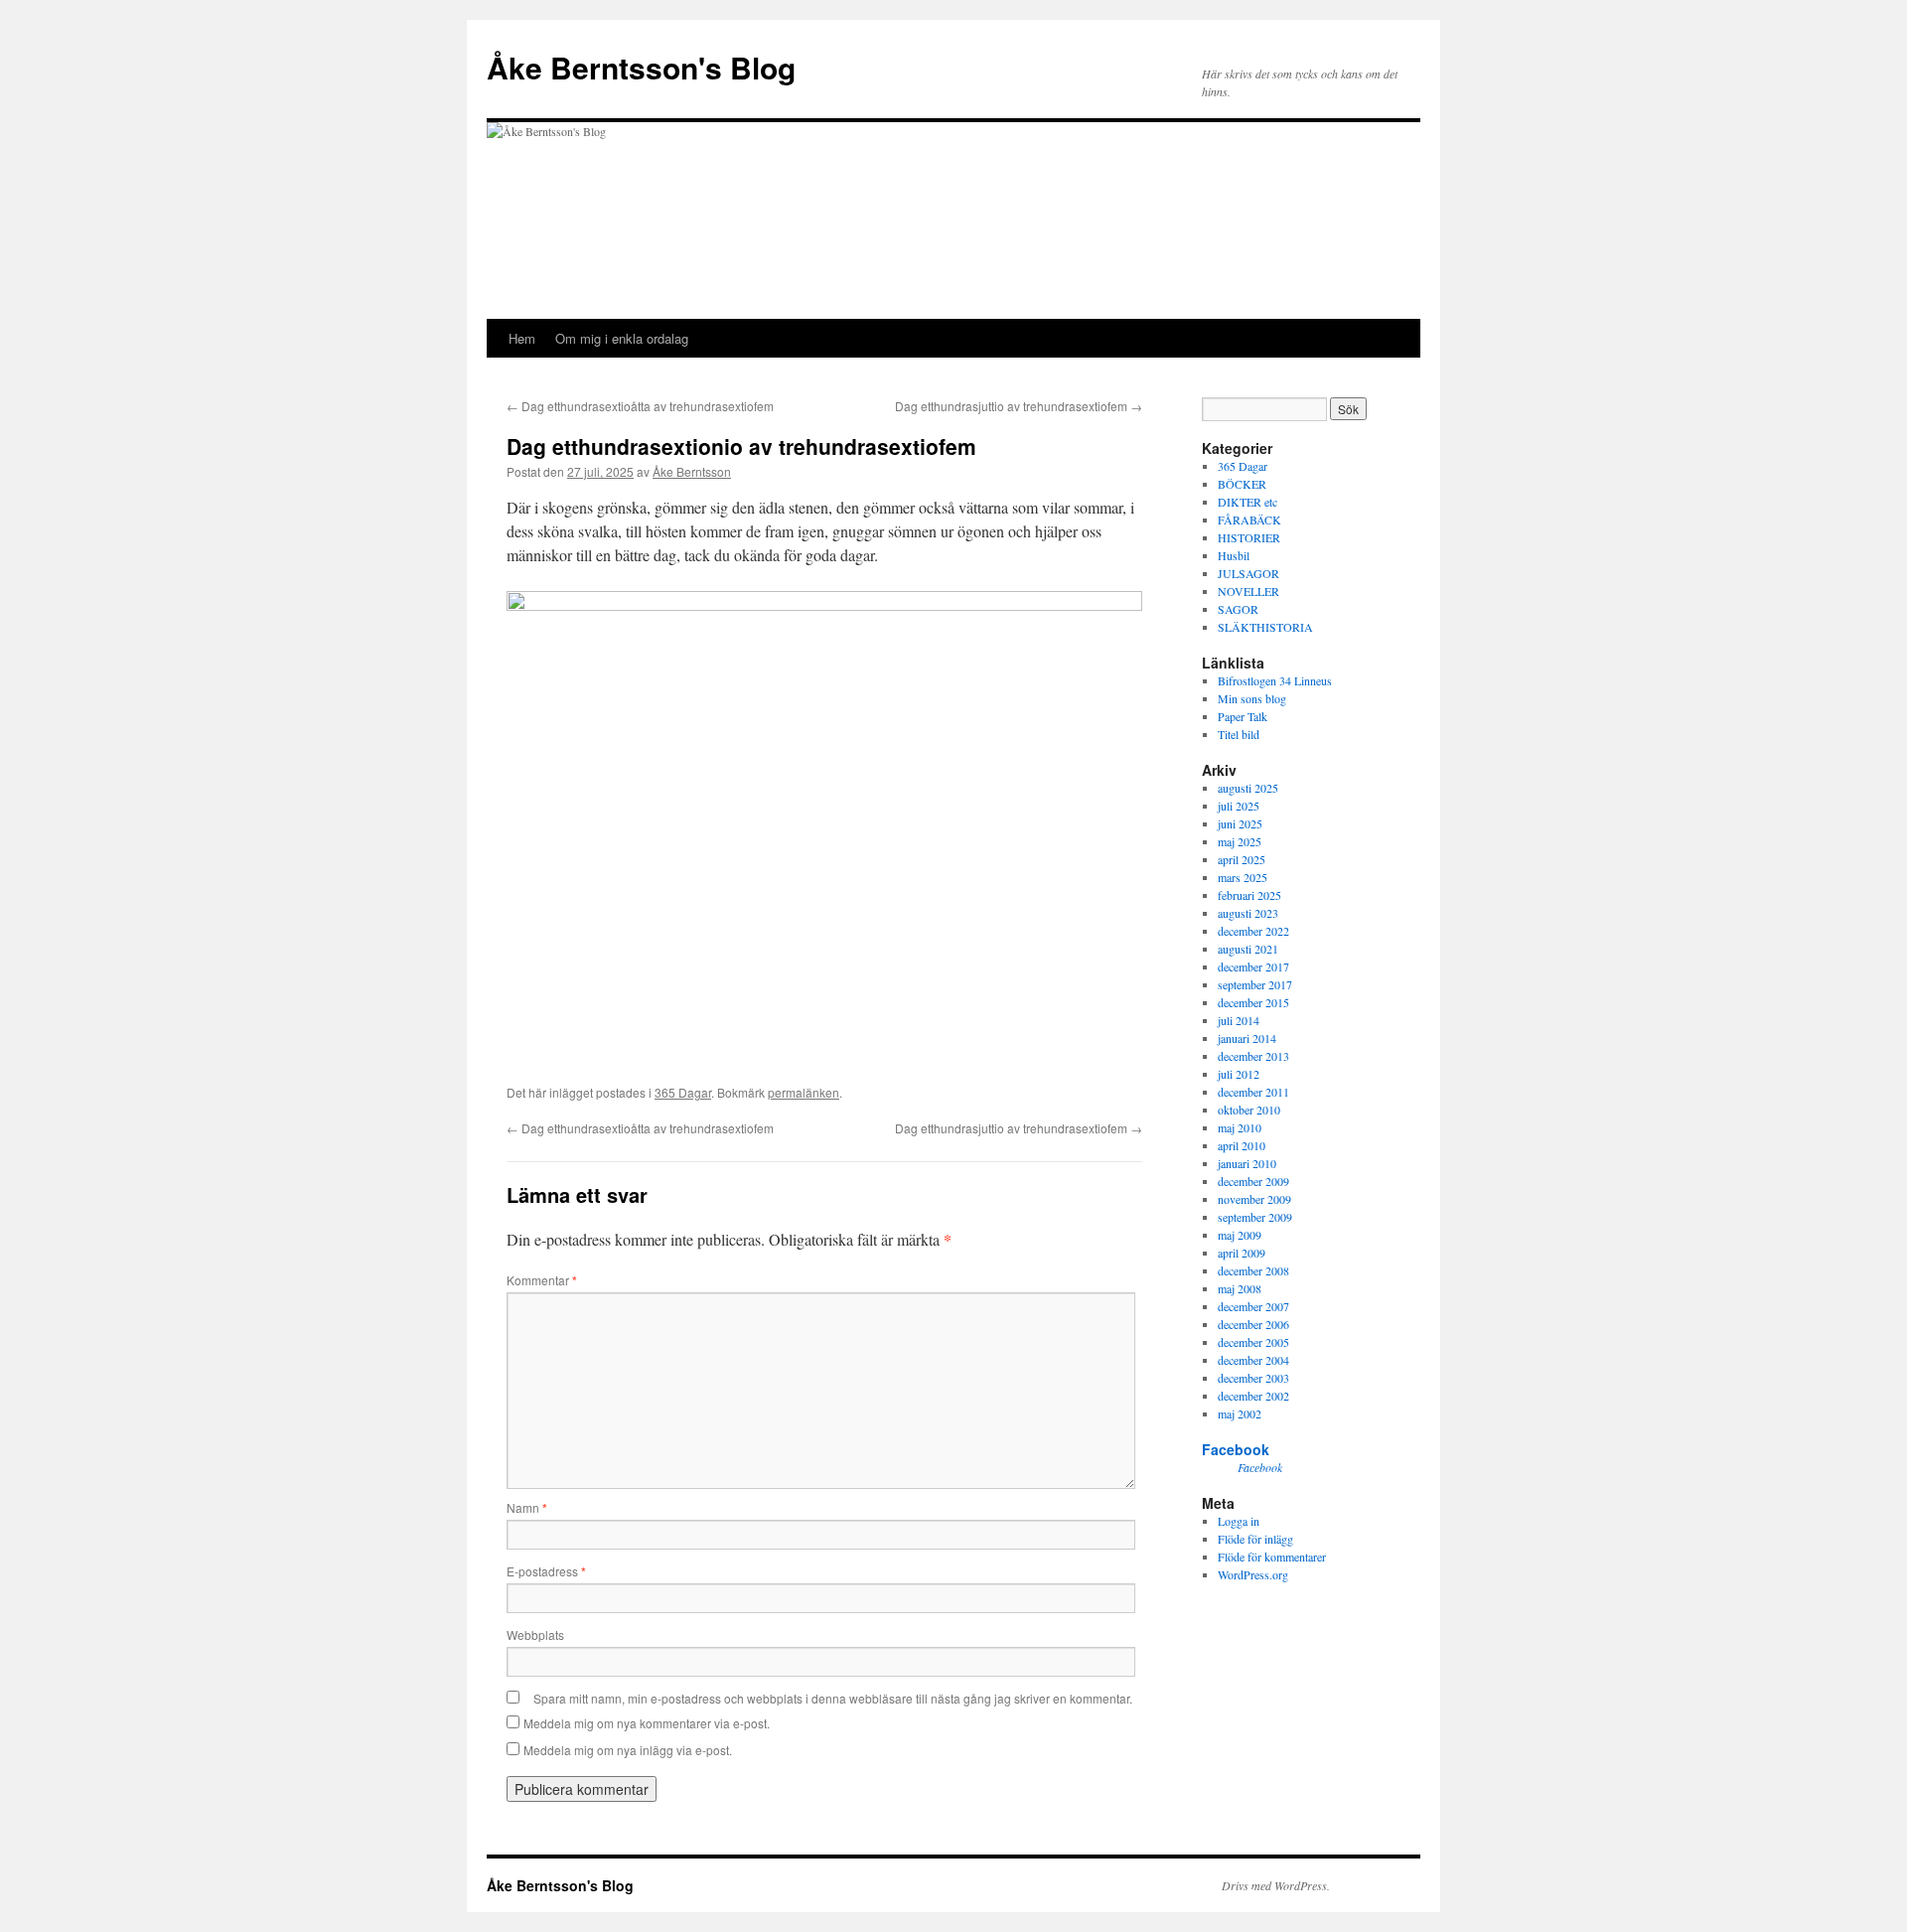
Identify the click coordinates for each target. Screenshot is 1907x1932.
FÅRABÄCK (1249, 520)
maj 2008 (1240, 1288)
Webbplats (535, 1635)
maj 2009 (1240, 1235)
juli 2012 (1239, 1074)
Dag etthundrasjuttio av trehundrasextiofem (1019, 406)
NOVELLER (1248, 591)
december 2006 (1253, 1324)
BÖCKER (1242, 484)
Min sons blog (1252, 698)
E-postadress (546, 1571)
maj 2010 (1240, 1127)
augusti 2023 (1248, 913)
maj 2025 (1240, 841)
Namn (527, 1507)
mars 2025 (1243, 877)
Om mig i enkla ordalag (622, 338)
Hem (522, 338)
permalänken (804, 1092)
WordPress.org (1253, 1574)
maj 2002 (1240, 1413)
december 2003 (1253, 1378)
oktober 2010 (1249, 1110)
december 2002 (1253, 1396)
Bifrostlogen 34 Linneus (1275, 680)
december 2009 (1253, 1181)
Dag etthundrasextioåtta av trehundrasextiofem (640, 406)
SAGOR (1238, 609)
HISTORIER (1249, 537)
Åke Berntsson (692, 471)
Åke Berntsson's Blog (641, 67)
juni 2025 (1240, 823)
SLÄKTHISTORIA (1265, 627)
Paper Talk (1243, 716)
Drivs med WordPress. (1276, 1885)
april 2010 (1242, 1145)
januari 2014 (1247, 1038)
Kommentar (542, 1280)
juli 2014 (1239, 1020)
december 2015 (1253, 1002)
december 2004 (1253, 1360)
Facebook (1236, 1449)
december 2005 (1253, 1342)
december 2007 (1253, 1306)
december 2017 (1253, 966)
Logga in (1239, 1521)
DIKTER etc (1247, 502)
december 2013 (1253, 1056)
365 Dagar (683, 1092)
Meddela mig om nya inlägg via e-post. (628, 1750)
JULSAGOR (1248, 573)
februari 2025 (1249, 895)
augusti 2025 (1248, 788)
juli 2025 (1239, 806)
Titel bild (1239, 734)
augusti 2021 (1248, 949)
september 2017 (1255, 984)
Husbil (1234, 555)
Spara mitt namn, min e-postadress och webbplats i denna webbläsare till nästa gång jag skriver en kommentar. (833, 1698)
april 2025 (1242, 859)
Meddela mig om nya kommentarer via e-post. (647, 1723)
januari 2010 (1247, 1163)
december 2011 (1253, 1092)
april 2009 (1242, 1253)
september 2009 (1255, 1217)
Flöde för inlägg (1255, 1539)
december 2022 (1253, 931)
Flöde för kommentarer (1272, 1557)
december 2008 (1253, 1270)
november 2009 (1254, 1199)
